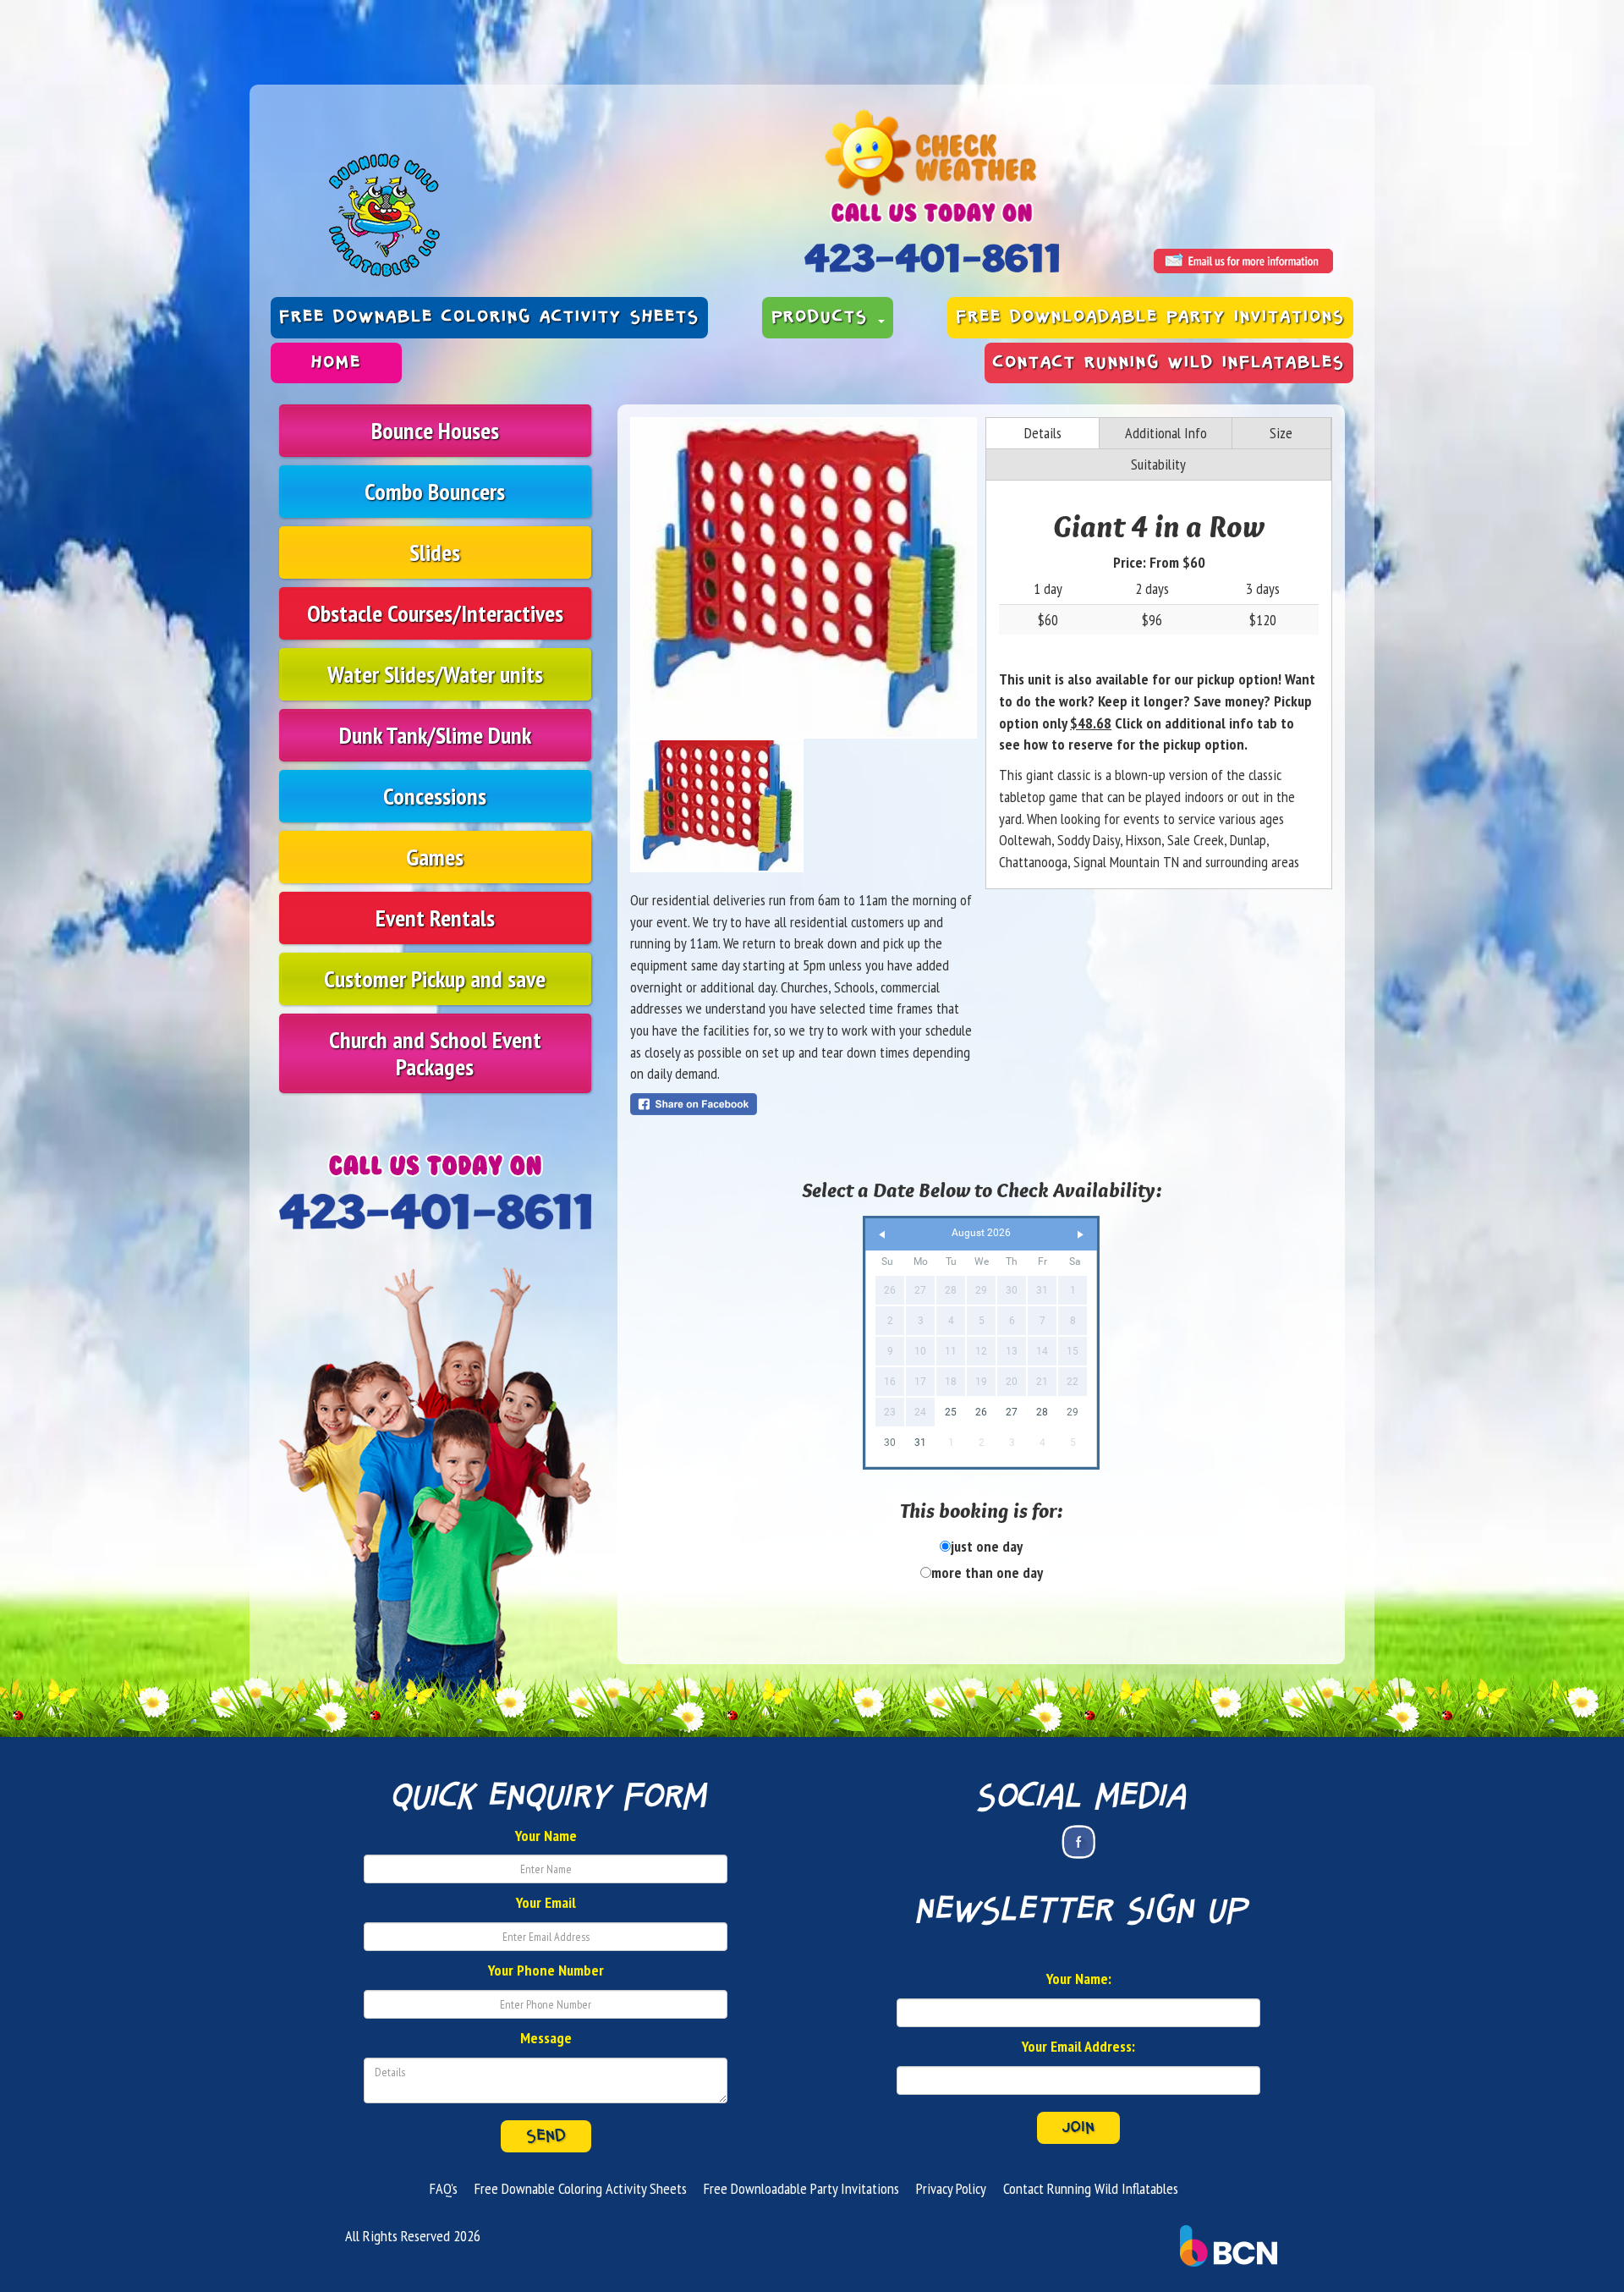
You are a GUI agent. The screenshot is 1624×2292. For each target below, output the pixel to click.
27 (1012, 1412)
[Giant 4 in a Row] (804, 578)
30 (890, 1443)
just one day (987, 1546)
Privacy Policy (951, 2188)
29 (1073, 1412)
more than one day (987, 1572)
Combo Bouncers (435, 491)
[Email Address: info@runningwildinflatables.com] (1243, 261)
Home (336, 363)
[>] (1080, 1235)
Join (1078, 2128)
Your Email (546, 1902)
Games (435, 857)
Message (546, 2038)
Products (824, 317)
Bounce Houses (435, 430)
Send (546, 2136)
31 (920, 1443)
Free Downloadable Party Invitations (1150, 317)
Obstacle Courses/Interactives (435, 613)
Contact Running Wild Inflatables (1169, 363)
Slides (435, 552)
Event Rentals (435, 918)
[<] (882, 1235)
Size (1281, 433)
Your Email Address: (1078, 2046)
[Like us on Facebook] (1078, 1842)
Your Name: (1079, 1979)
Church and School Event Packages (435, 1053)
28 (1042, 1412)
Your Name (546, 1836)
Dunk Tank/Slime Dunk (435, 735)
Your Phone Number (546, 1970)
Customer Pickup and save (435, 978)
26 (981, 1412)
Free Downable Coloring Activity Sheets (489, 317)
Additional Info (1166, 433)
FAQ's (444, 2188)
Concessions (435, 796)
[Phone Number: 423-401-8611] (932, 258)
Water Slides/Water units (435, 674)
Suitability (1158, 464)
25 (951, 1412)
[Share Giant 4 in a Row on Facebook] (804, 1104)
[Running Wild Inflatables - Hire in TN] (524, 215)
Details (1043, 433)
